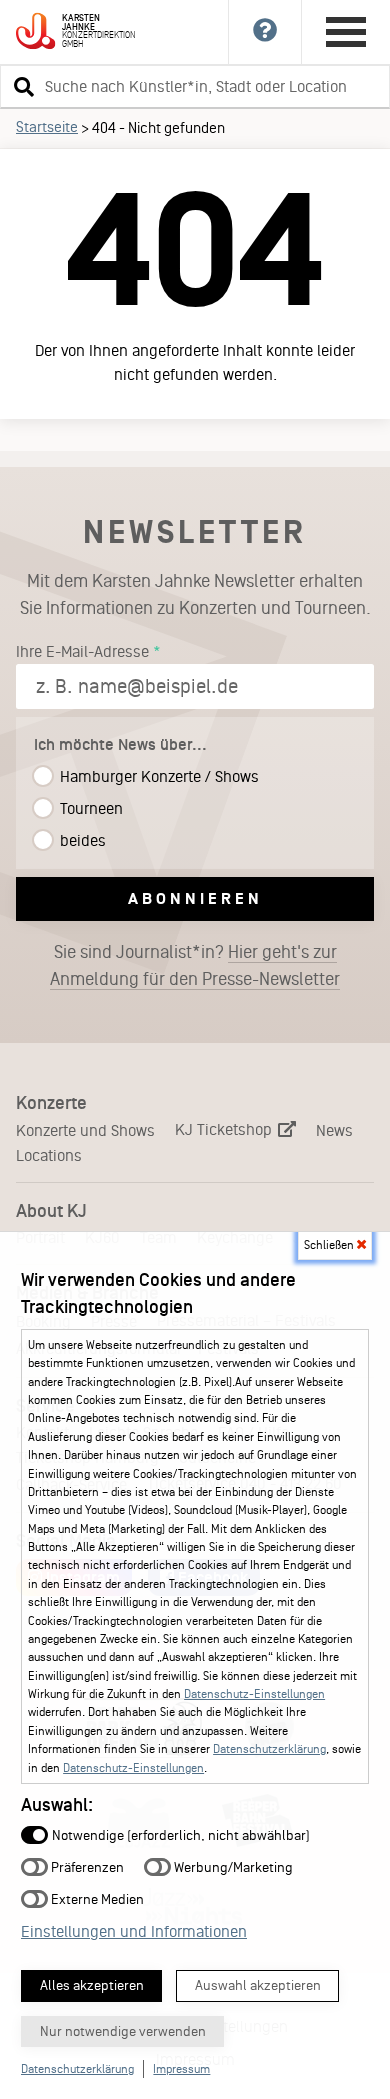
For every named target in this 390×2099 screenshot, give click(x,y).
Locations (49, 1155)
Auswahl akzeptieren (258, 1985)
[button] (21, 86)
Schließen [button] (330, 1245)
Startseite (47, 127)
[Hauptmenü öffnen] (346, 32)
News (334, 1130)
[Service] (265, 32)
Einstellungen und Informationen (134, 1931)
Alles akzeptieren (92, 1985)
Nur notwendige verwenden (123, 2031)
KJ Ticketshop (225, 1129)
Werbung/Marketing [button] (232, 1866)
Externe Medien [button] (96, 1898)
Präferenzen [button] (86, 1866)
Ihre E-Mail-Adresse (82, 651)
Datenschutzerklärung (269, 1749)
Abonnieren (195, 898)
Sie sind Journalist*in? (195, 965)
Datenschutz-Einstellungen (254, 1694)
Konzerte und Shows (85, 1130)
